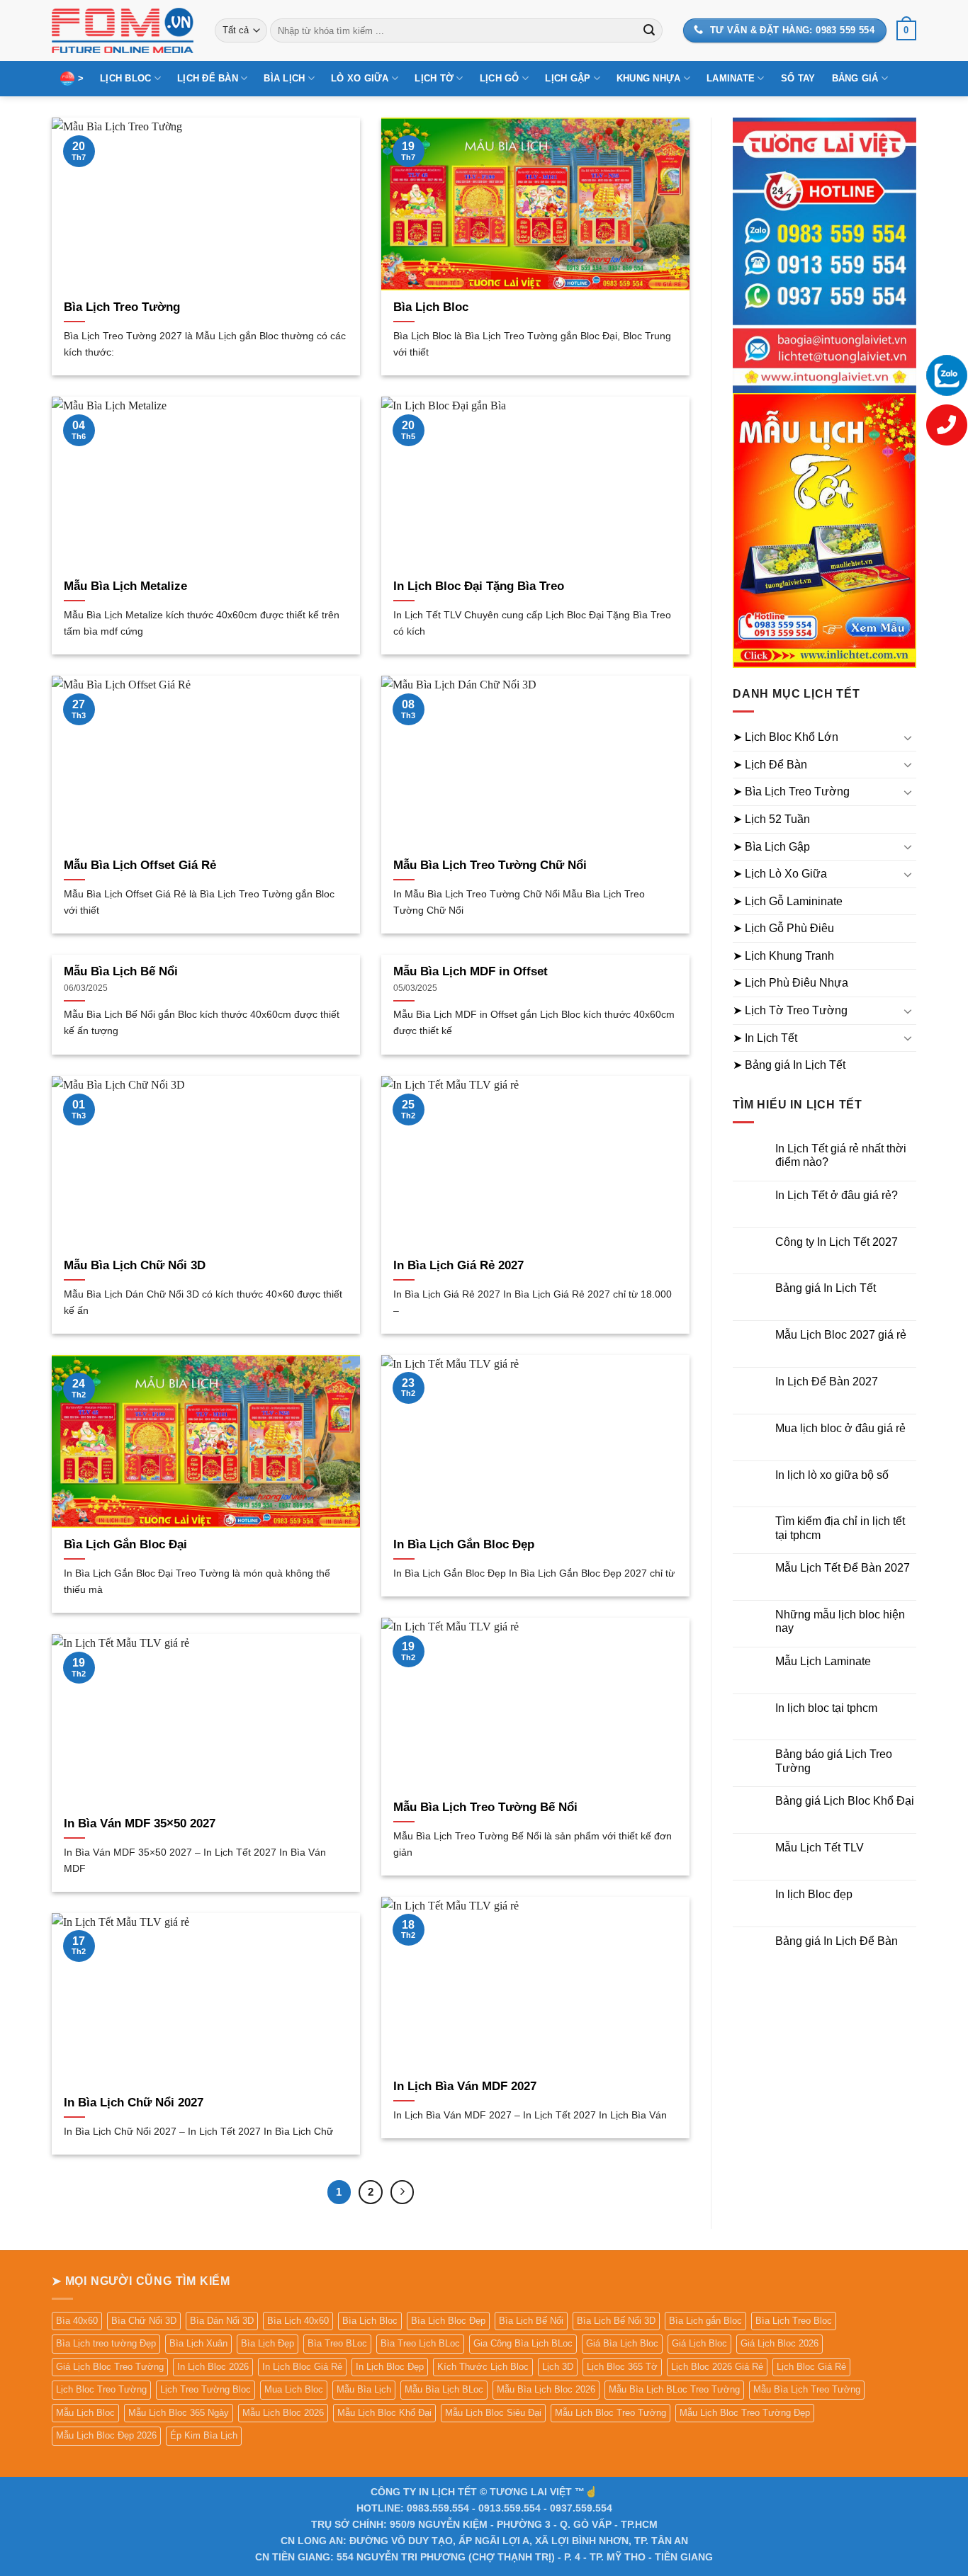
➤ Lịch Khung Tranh (783, 956)
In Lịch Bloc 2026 (213, 2367)
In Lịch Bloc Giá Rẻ (302, 2367)
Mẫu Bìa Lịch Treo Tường (807, 2389)
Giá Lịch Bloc (699, 2343)
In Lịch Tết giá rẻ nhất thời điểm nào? (841, 1155)
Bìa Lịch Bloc (431, 307)
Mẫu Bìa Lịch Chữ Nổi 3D (135, 1265)
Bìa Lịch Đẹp (268, 2343)
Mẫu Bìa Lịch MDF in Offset (471, 971)
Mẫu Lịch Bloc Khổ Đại (384, 2413)
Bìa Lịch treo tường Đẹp (106, 2343)
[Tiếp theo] (403, 2192)
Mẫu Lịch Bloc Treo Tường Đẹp (745, 2413)
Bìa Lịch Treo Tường (122, 307)
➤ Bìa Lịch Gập (771, 847)
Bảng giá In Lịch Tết (826, 1288)
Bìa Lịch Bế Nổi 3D (616, 2321)
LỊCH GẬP (568, 78)
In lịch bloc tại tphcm (826, 1708)
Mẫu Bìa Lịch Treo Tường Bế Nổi (485, 1807)
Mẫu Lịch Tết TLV (820, 1848)
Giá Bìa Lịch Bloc (622, 2343)
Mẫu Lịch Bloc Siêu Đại (493, 2413)
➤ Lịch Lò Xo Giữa (780, 874)
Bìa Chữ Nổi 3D (144, 2321)
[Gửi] (649, 30)
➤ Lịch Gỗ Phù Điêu (783, 928)
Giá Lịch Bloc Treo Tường (110, 2367)
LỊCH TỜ (434, 78)
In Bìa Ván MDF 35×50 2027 (140, 1823)
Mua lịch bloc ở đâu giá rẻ (840, 1428)
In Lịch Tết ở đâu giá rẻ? (837, 1195)
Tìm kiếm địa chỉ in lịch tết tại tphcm (840, 1528)
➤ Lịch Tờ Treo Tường (790, 1010)
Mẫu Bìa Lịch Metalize (125, 586)
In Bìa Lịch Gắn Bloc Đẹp (464, 1544)
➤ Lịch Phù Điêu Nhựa (790, 983)
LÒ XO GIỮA (360, 78)
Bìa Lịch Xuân (198, 2343)
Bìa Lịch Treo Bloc (794, 2321)
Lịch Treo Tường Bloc (206, 2389)
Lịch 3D (558, 2367)
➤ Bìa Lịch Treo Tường (791, 791)
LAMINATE (731, 78)
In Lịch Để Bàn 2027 (827, 1381)
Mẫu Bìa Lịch (364, 2389)
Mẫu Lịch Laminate (823, 1661)
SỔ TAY (798, 78)
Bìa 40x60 (77, 2321)
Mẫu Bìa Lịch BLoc (444, 2389)
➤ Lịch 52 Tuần (771, 819)
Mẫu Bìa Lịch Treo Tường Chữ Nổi (490, 865)
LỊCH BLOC (125, 78)
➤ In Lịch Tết (765, 1038)
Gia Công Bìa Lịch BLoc (523, 2343)
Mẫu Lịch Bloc (85, 2413)
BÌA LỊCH (284, 78)
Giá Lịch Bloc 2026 (780, 2343)
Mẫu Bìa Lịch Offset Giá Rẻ (140, 865)
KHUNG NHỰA (649, 78)
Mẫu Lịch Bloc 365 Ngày (179, 2413)
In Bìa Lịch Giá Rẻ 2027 (458, 1265)
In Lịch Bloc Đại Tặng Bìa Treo (479, 586)
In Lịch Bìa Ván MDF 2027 (465, 2086)
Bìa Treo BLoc (337, 2343)
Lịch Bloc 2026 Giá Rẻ (717, 2367)
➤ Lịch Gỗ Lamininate (788, 901)
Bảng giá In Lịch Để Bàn (837, 1941)
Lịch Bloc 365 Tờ (622, 2367)
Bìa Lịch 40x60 (298, 2321)
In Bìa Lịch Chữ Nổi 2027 (134, 2103)
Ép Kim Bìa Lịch (204, 2435)
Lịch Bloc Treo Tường (101, 2389)
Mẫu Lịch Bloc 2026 (283, 2413)
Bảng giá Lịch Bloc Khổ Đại (845, 1801)
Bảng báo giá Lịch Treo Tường (834, 1761)
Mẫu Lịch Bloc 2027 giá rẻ (841, 1335)
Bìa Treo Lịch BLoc (420, 2343)
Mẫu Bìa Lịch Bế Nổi (121, 971)
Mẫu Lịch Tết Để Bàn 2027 (843, 1568)
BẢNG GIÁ (855, 78)
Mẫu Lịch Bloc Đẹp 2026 (106, 2435)
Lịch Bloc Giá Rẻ (811, 2367)
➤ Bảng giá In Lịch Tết (789, 1065)
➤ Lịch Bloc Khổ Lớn (786, 737)
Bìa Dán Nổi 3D (222, 2321)
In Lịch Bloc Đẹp (390, 2367)
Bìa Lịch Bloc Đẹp (448, 2321)
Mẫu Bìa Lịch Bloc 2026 (546, 2389)
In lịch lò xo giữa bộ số (832, 1475)
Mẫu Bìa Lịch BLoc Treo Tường (674, 2389)
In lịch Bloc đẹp (814, 1894)
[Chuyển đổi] (908, 737)
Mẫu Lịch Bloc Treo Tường (610, 2413)
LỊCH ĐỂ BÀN (208, 78)
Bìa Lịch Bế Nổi (531, 2321)
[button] (906, 30)
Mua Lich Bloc (294, 2389)
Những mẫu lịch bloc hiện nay (840, 1621)
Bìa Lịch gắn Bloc (705, 2321)
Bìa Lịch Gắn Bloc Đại (125, 1544)
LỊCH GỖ (500, 78)
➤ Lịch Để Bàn (770, 765)
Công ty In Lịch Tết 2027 (837, 1242)
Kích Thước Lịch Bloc (483, 2367)
